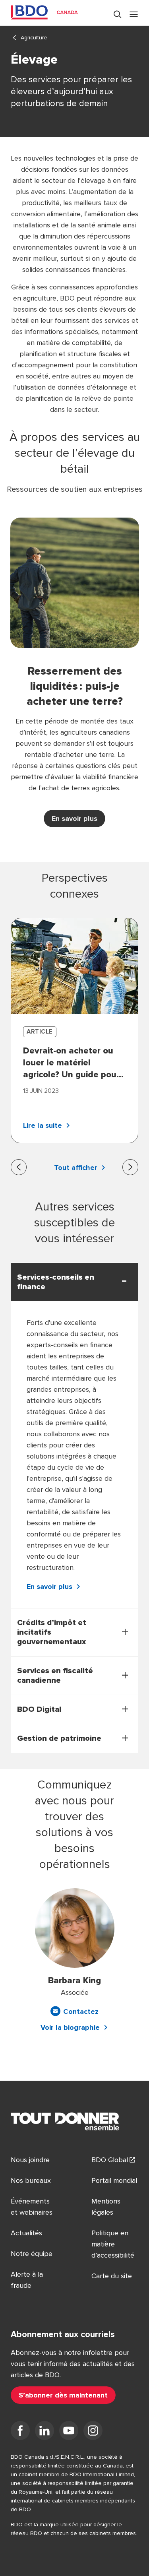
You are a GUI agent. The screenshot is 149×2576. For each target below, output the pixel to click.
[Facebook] (20, 2432)
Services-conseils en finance (56, 1282)
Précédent (19, 1167)
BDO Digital (39, 1709)
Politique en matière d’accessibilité (113, 2244)
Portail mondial (114, 2180)
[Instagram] (93, 2432)
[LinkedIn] (45, 2432)
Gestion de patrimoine (59, 1738)
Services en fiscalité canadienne (55, 1676)
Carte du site (112, 2276)
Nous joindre (30, 2160)
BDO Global (110, 2160)
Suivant (130, 1167)
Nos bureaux (31, 2180)
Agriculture (34, 38)
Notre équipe (32, 2254)
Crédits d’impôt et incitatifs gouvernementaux (52, 1632)
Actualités (26, 2233)
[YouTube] (69, 2432)
